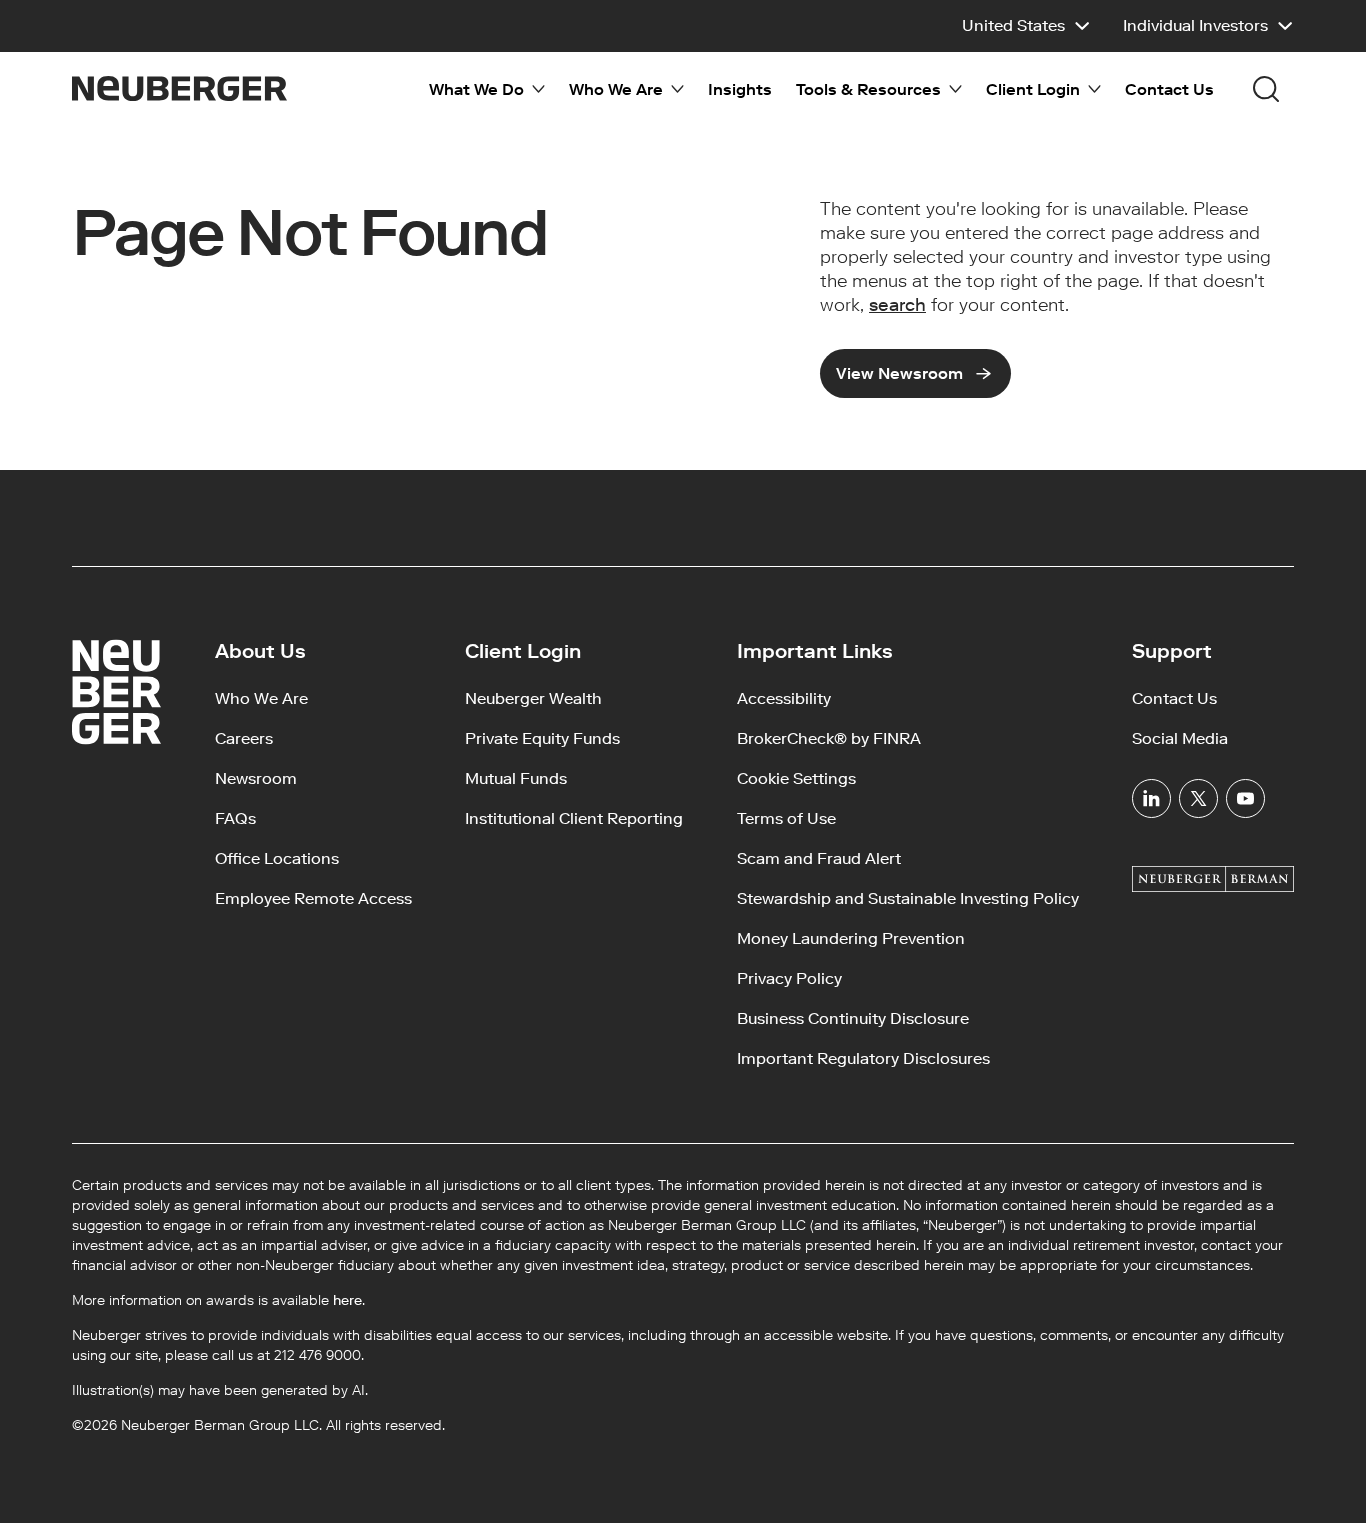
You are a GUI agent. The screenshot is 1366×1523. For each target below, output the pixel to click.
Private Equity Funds (542, 738)
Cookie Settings (796, 778)
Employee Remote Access (313, 898)
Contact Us (1169, 89)
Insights (740, 89)
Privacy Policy (789, 978)
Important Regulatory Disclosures (863, 1058)
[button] (1026, 26)
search (897, 305)
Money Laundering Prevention (851, 938)
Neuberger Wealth (533, 698)
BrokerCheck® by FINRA (829, 738)
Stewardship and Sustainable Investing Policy (908, 898)
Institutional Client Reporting (574, 818)
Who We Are (261, 698)
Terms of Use (786, 818)
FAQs (235, 818)
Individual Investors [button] (1195, 25)
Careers (244, 738)
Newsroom (256, 778)
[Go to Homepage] (179, 88)
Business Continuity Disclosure (853, 1018)
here (347, 1300)
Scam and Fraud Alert (819, 858)
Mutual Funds (516, 778)
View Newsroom (899, 373)
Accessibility (784, 698)
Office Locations (277, 858)
